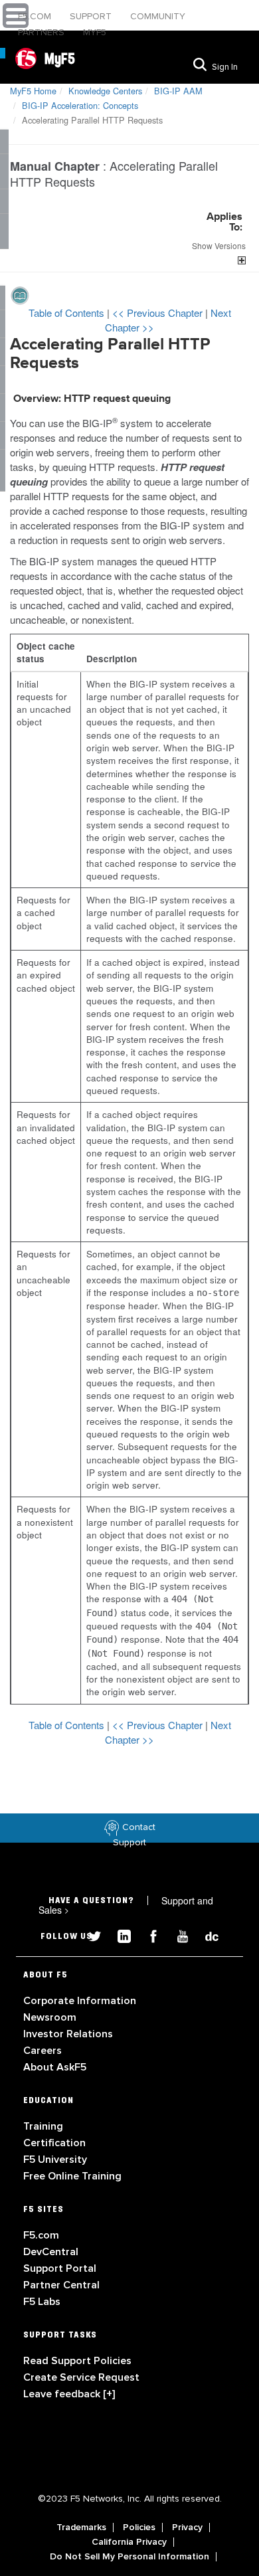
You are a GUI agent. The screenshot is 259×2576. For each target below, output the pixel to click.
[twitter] (90, 1935)
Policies (139, 2528)
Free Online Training (72, 2176)
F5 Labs (42, 2302)
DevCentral (51, 2252)
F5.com (36, 16)
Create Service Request (81, 2377)
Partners (43, 32)
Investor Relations (68, 2034)
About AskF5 (55, 2067)
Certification (54, 2143)
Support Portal (60, 2268)
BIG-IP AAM (178, 91)
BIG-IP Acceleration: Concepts (80, 105)
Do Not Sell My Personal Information (129, 2557)
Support (92, 16)
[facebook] (148, 1935)
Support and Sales (126, 1905)
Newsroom (50, 2017)
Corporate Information (80, 2001)
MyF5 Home (33, 91)
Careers (43, 2051)
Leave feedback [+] (69, 2394)
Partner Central (61, 2285)
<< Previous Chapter (159, 313)
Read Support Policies (77, 2361)
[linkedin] (119, 1935)
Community (158, 16)
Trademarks (81, 2528)
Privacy (187, 2528)
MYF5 (95, 32)
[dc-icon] (205, 1935)
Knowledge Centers (105, 91)
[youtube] (177, 1935)
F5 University (55, 2160)
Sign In (225, 67)
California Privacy (129, 2542)
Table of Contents (68, 313)
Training (43, 2126)
